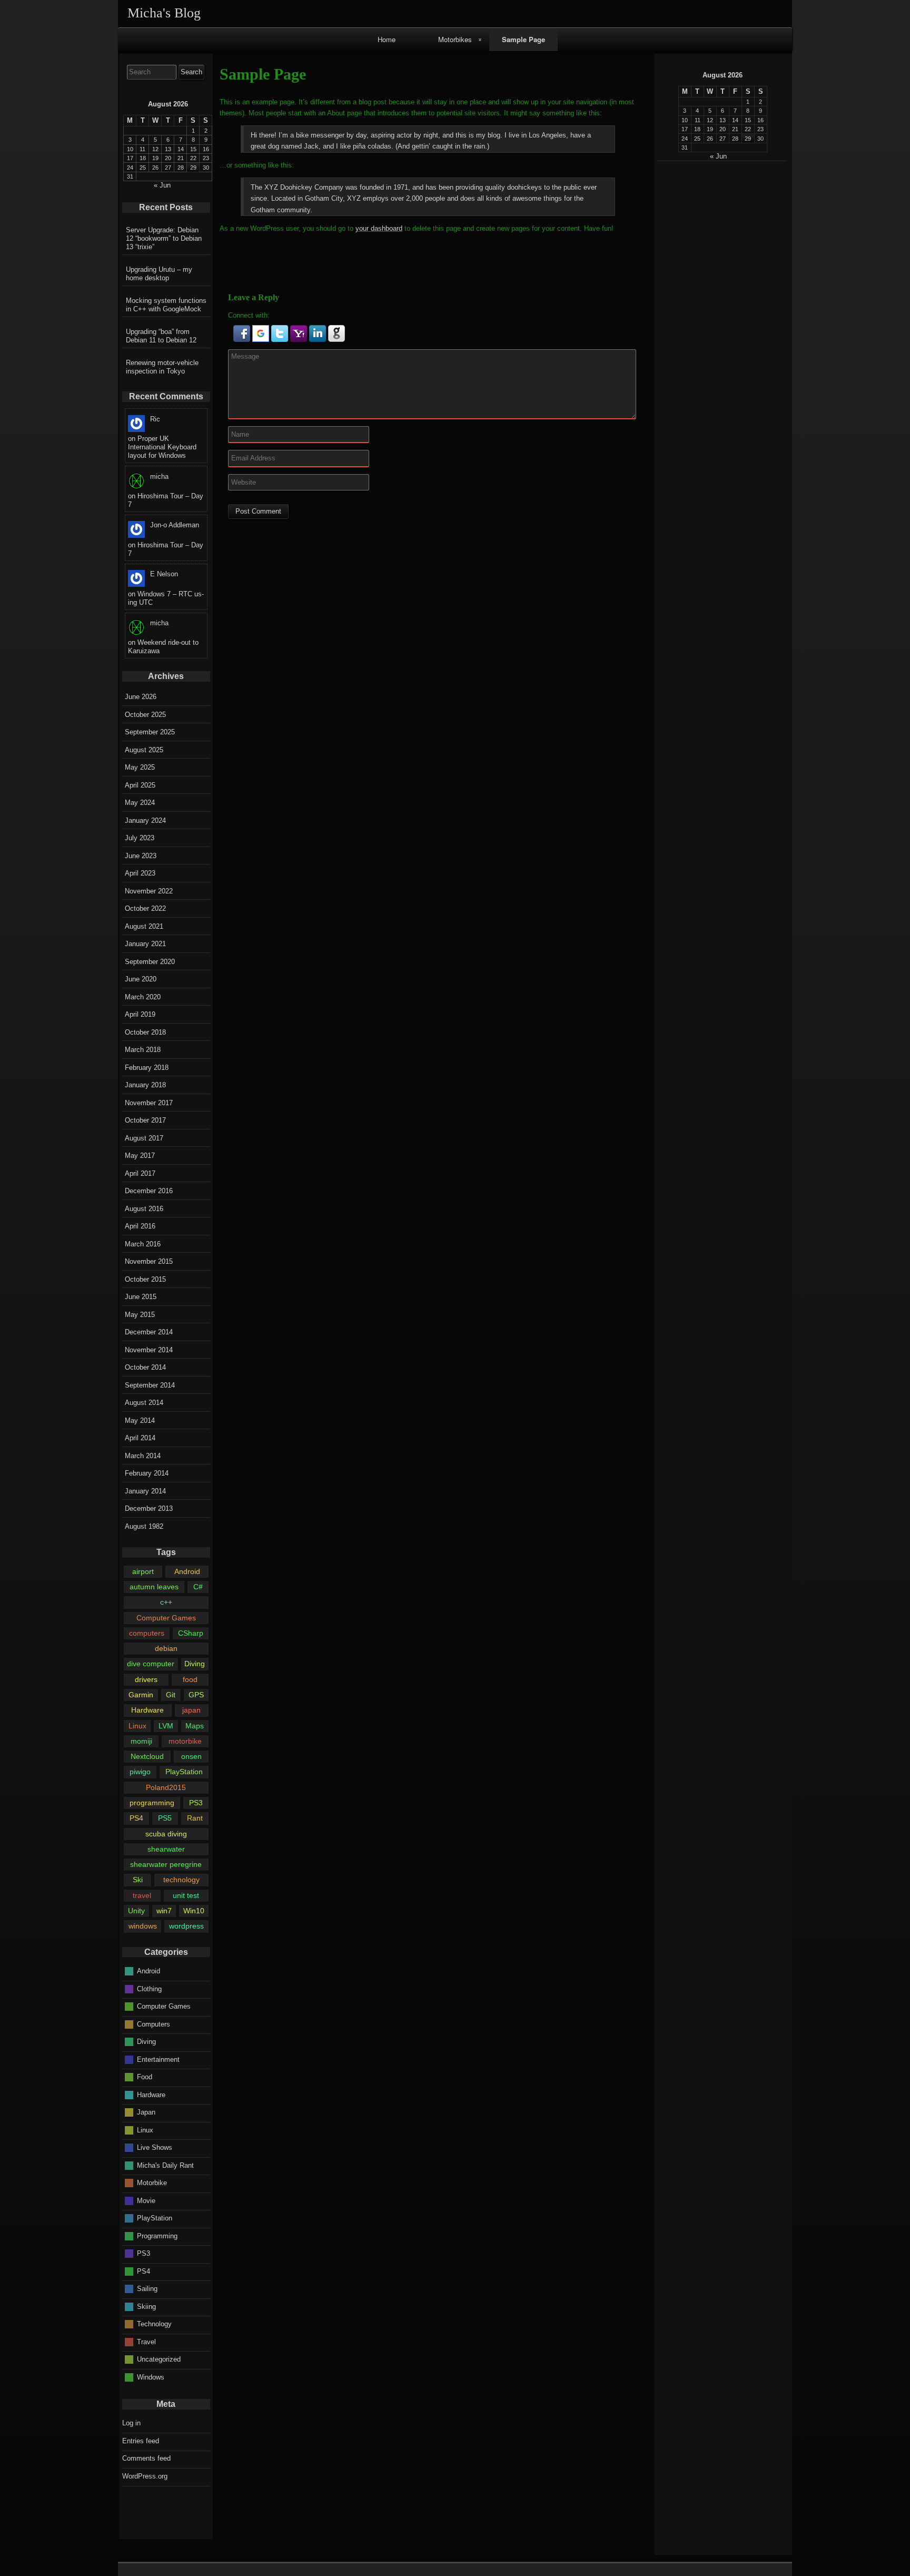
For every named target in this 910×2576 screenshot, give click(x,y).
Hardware (147, 1710)
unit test (186, 1895)
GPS (196, 1695)
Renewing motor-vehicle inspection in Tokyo (162, 367)
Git (171, 1695)
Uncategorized (159, 2359)
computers (147, 1633)
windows (143, 1926)
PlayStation (184, 1772)
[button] (243, 340)
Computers (154, 2024)
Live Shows (155, 2147)
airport (143, 1571)
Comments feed (146, 2458)
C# (198, 1587)
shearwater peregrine (166, 1864)
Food (145, 2077)
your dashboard (379, 228)
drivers (146, 1679)
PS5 (165, 1818)
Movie (146, 2200)
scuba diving (166, 1834)
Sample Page (523, 39)
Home (387, 39)
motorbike (185, 1741)
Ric (155, 419)
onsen (191, 1756)
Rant (195, 1818)
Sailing (147, 2289)
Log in (131, 2423)
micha (159, 476)
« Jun (718, 156)
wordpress (186, 1926)
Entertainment (158, 2059)
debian (166, 1648)
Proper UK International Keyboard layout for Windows (162, 447)
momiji (141, 1741)
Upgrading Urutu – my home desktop (159, 274)
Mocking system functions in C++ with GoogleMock (166, 305)
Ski (138, 1880)
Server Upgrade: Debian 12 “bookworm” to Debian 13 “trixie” (164, 238)
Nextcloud (147, 1756)
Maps (195, 1726)
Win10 (194, 1911)
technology (181, 1880)
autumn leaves (154, 1587)
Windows (151, 2377)
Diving (195, 1664)
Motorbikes (455, 39)
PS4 (136, 1818)
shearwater (166, 1849)
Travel (146, 2341)
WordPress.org (145, 2476)
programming (152, 1803)
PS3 (196, 1803)
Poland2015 (166, 1787)
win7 (164, 1911)
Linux (137, 1726)
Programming (157, 2235)
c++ (166, 1602)
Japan (146, 2112)
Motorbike (152, 2183)
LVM (166, 1726)
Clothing (149, 1988)
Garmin (141, 1695)
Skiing (146, 2306)
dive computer (151, 1664)
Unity (136, 1911)
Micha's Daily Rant (165, 2165)
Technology (154, 2324)
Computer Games (166, 1618)
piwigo (140, 1772)
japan (191, 1710)
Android (187, 1571)
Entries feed (141, 2441)
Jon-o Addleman (175, 525)
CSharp (191, 1633)
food (190, 1679)
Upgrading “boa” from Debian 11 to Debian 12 (161, 336)
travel (142, 1895)
